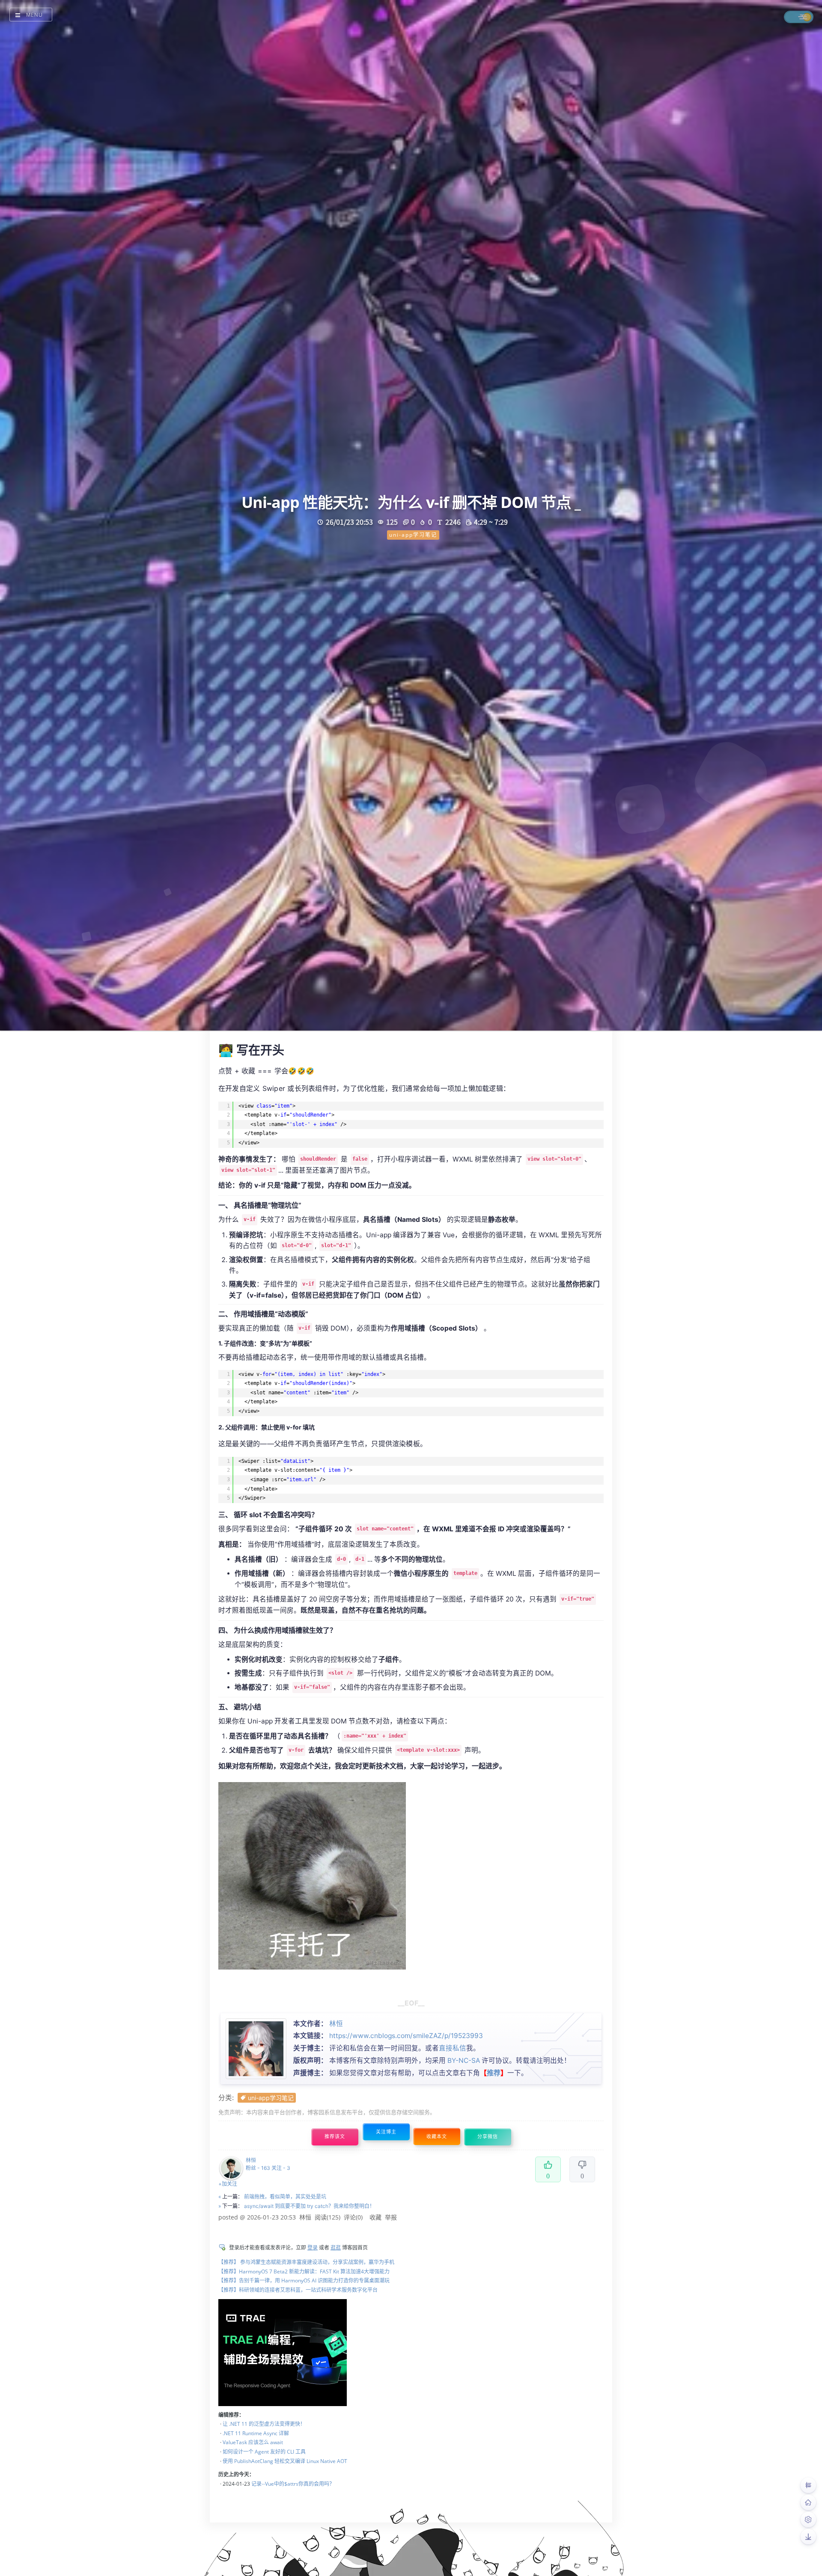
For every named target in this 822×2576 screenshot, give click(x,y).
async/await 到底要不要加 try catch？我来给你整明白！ (309, 2206)
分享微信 (488, 2137)
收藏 (375, 2217)
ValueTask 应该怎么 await (253, 2442)
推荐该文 (335, 2137)
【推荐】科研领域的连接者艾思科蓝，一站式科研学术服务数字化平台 (298, 2290)
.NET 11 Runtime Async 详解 (256, 2433)
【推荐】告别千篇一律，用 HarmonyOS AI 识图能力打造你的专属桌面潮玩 (304, 2280)
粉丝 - (258, 2168)
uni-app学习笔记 (271, 2098)
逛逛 (336, 2248)
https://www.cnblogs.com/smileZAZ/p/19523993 (406, 2036)
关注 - (281, 2168)
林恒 (336, 2024)
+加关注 (228, 2184)
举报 (391, 2217)
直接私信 (453, 2048)
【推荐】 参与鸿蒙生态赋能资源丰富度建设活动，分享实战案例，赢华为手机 (306, 2262)
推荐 (494, 2073)
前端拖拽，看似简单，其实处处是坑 (285, 2197)
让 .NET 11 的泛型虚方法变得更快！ (264, 2424)
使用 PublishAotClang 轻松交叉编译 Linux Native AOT (285, 2461)
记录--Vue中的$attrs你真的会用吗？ (293, 2484)
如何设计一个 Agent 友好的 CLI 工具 (264, 2452)
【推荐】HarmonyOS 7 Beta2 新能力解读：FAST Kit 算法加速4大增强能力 (304, 2271)
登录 (313, 2248)
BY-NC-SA (464, 2061)
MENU (34, 15)
